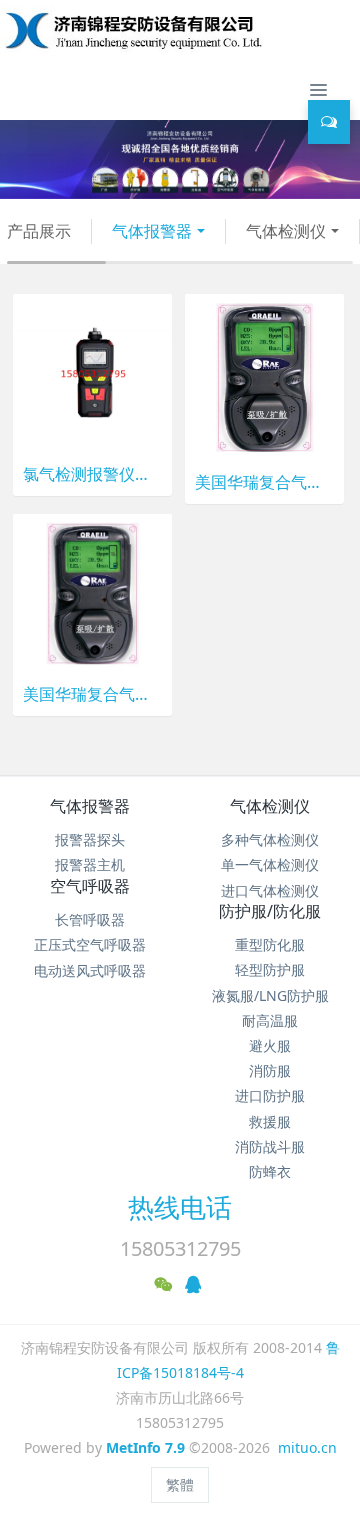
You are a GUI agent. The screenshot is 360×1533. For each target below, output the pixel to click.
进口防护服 (270, 1095)
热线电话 (180, 1207)
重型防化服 (270, 944)
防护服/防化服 (270, 911)
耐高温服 (270, 1020)
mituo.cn (307, 1447)
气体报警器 (152, 231)
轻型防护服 (270, 969)
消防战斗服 (270, 1146)
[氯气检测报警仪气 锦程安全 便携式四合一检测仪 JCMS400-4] (92, 371)
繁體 (180, 1484)
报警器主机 (90, 864)
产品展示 (39, 231)
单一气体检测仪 (270, 864)
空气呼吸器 (90, 886)
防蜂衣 (270, 1171)
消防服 (270, 1070)
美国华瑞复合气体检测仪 (264, 482)
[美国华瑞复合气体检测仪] (264, 375)
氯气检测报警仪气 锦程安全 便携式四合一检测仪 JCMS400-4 (92, 474)
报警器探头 (90, 839)
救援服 (270, 1121)
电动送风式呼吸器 (90, 970)
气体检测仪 (286, 231)
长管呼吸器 (90, 919)
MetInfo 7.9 (145, 1447)
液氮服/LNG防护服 (270, 995)
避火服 (270, 1045)
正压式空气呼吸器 (90, 944)
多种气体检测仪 (270, 839)
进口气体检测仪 (270, 890)
